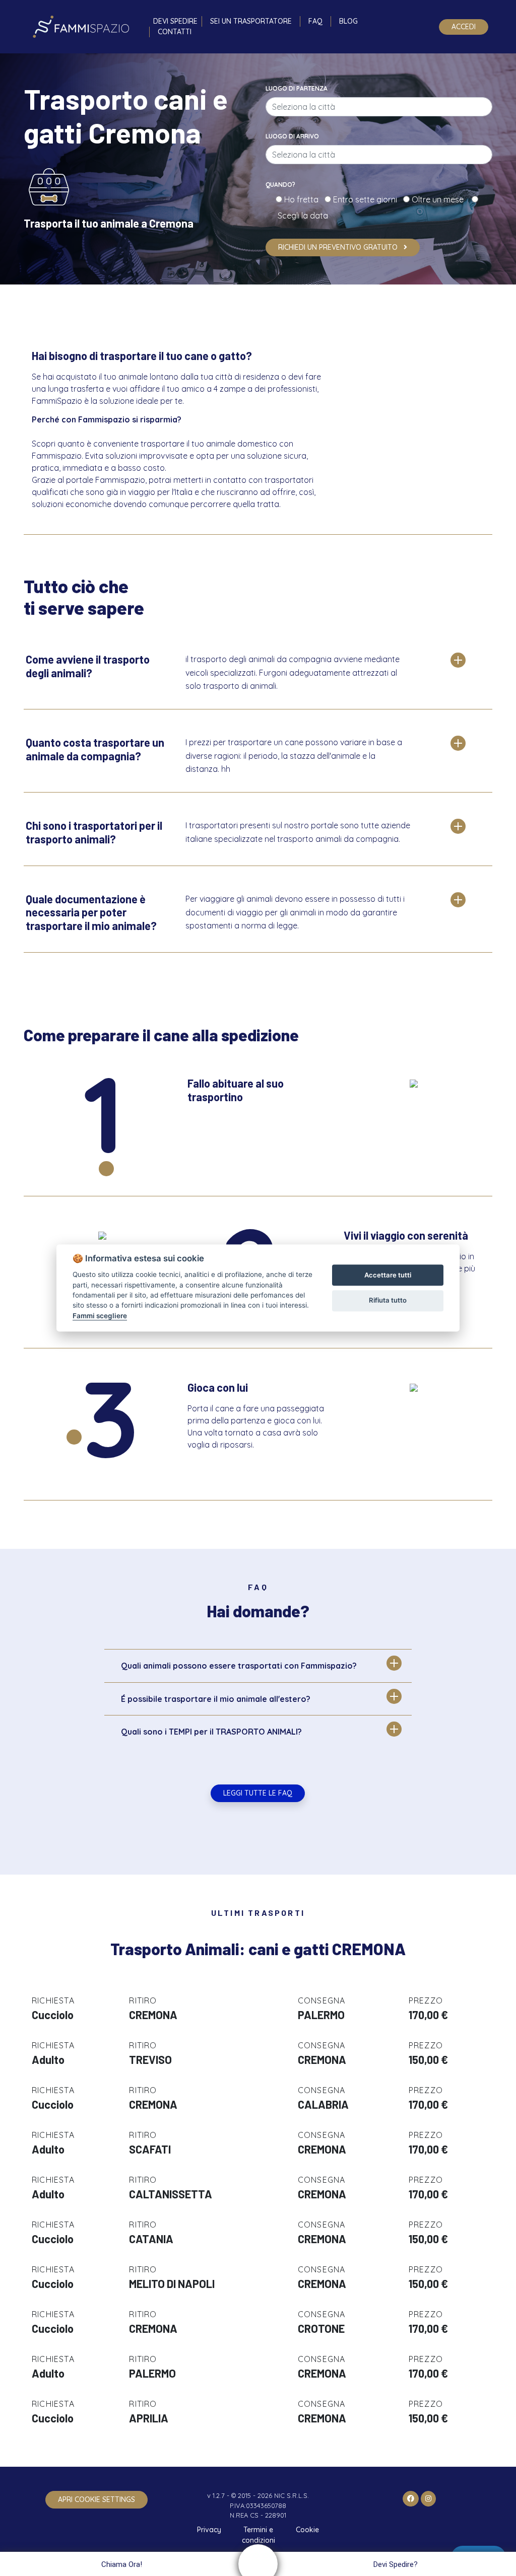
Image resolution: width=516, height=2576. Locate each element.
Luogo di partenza (297, 88)
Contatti (175, 32)
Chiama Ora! (122, 2564)
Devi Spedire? (396, 2564)
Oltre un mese (441, 199)
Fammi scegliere (100, 1316)
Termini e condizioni (259, 2535)
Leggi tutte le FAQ (258, 1793)
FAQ (315, 21)
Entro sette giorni (367, 199)
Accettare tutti (388, 1275)
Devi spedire (175, 21)
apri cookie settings (96, 2499)
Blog (348, 21)
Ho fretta (303, 199)
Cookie (307, 2530)
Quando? (280, 185)
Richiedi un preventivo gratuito (339, 247)
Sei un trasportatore (251, 21)
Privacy (209, 2530)
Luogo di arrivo (292, 136)
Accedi (464, 27)
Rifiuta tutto (388, 1300)
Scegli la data (302, 216)
